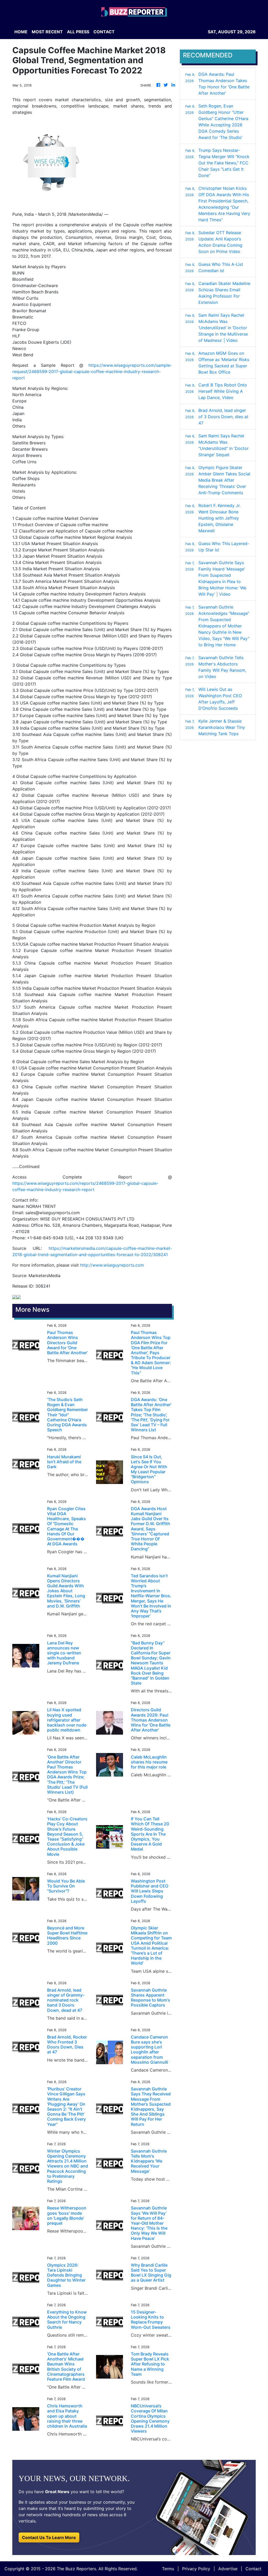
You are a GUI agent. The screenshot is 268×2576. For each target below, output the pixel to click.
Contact (253, 2569)
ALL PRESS (78, 32)
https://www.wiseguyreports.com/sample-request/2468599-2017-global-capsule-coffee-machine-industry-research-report (92, 372)
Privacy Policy (196, 2569)
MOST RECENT (47, 32)
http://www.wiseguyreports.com (112, 1265)
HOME (21, 32)
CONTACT (104, 32)
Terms (168, 2569)
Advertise (228, 2569)
